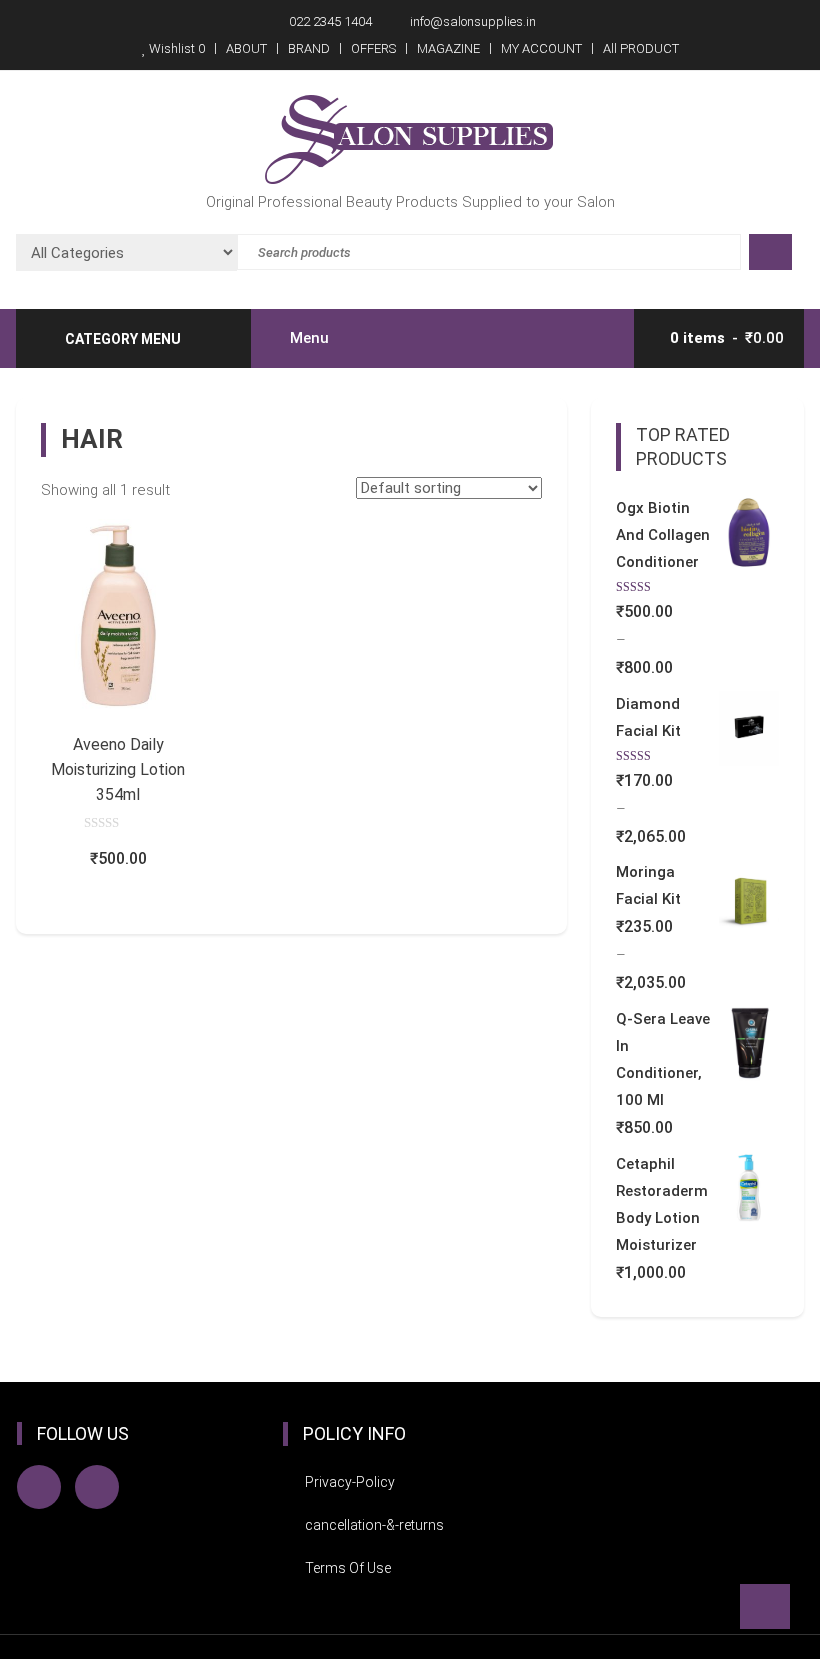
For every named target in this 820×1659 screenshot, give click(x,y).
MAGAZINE (448, 48)
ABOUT (246, 48)
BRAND (309, 48)
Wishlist (175, 48)
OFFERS (373, 48)
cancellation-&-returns (374, 1525)
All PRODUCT (641, 48)
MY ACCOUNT (541, 48)
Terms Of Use (348, 1568)
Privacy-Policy (350, 1482)
